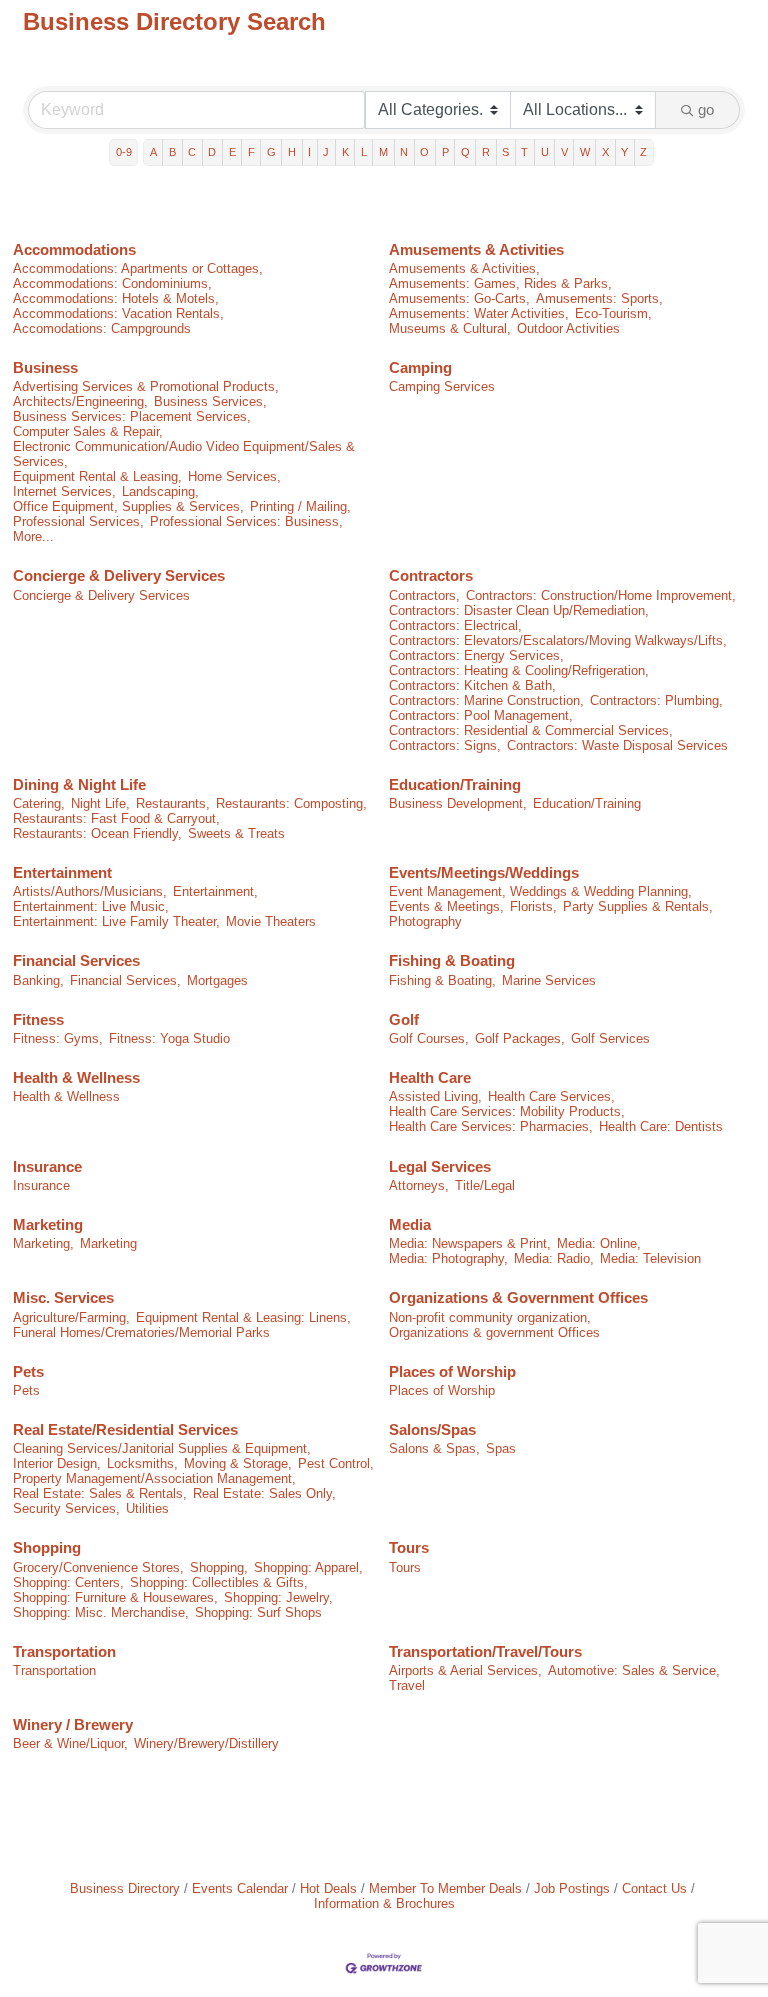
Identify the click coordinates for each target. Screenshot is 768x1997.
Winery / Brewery (73, 1724)
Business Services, (210, 401)
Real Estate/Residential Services (125, 1429)
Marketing (48, 1224)
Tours (409, 1547)
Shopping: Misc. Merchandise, (101, 1612)
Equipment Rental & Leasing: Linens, (243, 1317)
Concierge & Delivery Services (119, 575)
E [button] (232, 152)
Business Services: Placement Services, (132, 416)
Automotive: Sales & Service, (634, 1670)
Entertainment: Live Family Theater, (116, 921)
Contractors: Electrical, (455, 625)
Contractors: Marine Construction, (486, 700)
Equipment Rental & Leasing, (97, 476)
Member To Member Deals (445, 1888)
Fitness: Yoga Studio (169, 1038)
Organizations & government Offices (494, 1332)
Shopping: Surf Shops (258, 1612)
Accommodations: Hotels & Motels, (116, 298)
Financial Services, (125, 980)
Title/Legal (485, 1185)
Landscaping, (160, 491)
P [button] (445, 152)
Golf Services (610, 1038)
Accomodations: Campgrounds (102, 328)
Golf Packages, (520, 1038)
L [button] (364, 152)
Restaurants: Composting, (291, 803)
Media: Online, (599, 1243)
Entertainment (62, 872)
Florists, (533, 906)
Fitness (38, 1019)
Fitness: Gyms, (58, 1038)
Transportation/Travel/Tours (485, 1651)
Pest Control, (336, 1463)
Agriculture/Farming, (71, 1317)
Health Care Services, (551, 1096)
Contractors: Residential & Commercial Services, (531, 730)
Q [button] (465, 152)
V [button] (564, 152)
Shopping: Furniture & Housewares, (115, 1597)
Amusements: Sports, (599, 298)
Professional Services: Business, (246, 521)
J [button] (326, 152)
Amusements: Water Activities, (479, 313)
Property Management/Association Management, (154, 1478)
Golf (404, 1019)
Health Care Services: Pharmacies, (491, 1126)
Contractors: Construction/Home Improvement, (601, 595)
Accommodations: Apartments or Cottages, (138, 268)
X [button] (605, 152)
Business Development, (458, 803)
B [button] (172, 152)
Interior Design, (57, 1463)
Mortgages (217, 980)
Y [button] (624, 152)
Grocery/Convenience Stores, (98, 1567)
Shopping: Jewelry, (278, 1597)
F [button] (251, 152)
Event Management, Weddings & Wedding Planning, (540, 891)
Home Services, (234, 476)
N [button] (404, 152)
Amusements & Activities (476, 249)
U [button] (545, 152)
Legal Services (440, 1166)
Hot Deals (328, 1888)
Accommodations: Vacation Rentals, (118, 313)
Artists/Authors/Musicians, (90, 891)
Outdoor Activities (568, 328)
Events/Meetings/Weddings (484, 872)
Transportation (64, 1651)
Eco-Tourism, (613, 313)
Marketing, (43, 1243)
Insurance (47, 1166)
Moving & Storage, (238, 1463)
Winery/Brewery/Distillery (206, 1743)
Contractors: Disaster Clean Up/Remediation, (519, 610)
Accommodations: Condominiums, (112, 283)
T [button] (524, 152)
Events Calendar (240, 1888)
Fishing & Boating (452, 960)
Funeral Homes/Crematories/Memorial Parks (141, 1332)
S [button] (505, 152)
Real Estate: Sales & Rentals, (100, 1493)
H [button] (292, 152)
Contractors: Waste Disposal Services (617, 745)
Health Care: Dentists (661, 1126)
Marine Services (549, 980)
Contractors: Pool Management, (481, 715)
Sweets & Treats (236, 833)
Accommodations (74, 249)
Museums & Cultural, (450, 328)
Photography (425, 921)
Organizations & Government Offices (518, 1297)
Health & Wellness (76, 1077)
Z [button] (643, 152)
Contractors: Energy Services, (476, 655)
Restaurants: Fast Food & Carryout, (116, 818)
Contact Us (654, 1888)
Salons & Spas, (434, 1448)
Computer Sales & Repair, (88, 431)
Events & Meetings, (446, 906)
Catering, (39, 803)
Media (410, 1224)
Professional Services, (78, 521)
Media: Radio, (554, 1258)
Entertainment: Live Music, (91, 906)
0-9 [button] (124, 152)
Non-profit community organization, (490, 1317)
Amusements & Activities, (464, 268)
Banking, (38, 980)
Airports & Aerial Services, (465, 1670)
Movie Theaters (271, 921)
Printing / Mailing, (300, 506)
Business (45, 367)
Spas (501, 1448)
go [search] (706, 109)
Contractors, (424, 595)
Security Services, (66, 1508)
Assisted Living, (435, 1096)
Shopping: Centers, (68, 1582)
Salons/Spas (432, 1429)
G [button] (271, 152)
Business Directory (125, 1888)
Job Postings (572, 1888)
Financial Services (76, 960)
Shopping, (219, 1567)
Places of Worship (452, 1371)
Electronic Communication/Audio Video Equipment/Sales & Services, (184, 454)
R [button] (486, 152)
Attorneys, (419, 1185)
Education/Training (455, 784)
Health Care (430, 1077)
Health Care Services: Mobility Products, (507, 1111)
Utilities (147, 1508)
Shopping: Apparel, (308, 1567)
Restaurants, (173, 803)
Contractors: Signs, (445, 745)
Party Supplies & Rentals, (638, 906)
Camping (420, 367)
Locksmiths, (142, 1463)
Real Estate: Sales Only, (264, 1493)
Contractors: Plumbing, (656, 700)
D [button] (212, 152)
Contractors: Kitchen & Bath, (472, 685)
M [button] (383, 152)
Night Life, (100, 803)
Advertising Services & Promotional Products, (146, 386)
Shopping (47, 1547)
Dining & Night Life (79, 784)
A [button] (153, 152)
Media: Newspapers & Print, (470, 1243)
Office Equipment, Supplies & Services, (128, 506)
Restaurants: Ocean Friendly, (97, 833)
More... (33, 536)
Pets (28, 1371)
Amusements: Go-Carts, (459, 298)
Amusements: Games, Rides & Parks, (500, 283)
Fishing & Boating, (442, 980)
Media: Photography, (448, 1258)
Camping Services (442, 386)
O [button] (424, 152)
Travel (407, 1685)
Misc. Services (63, 1297)
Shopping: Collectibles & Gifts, (219, 1582)
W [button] (585, 152)
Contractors (431, 575)
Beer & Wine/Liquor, (70, 1743)
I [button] (309, 152)
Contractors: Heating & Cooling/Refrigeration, (519, 670)
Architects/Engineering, (80, 401)
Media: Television (650, 1258)
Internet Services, (64, 491)
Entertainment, (215, 891)
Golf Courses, (429, 1038)
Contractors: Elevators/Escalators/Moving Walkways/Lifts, (558, 640)
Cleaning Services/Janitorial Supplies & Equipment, (162, 1448)
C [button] (192, 152)
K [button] (345, 152)
